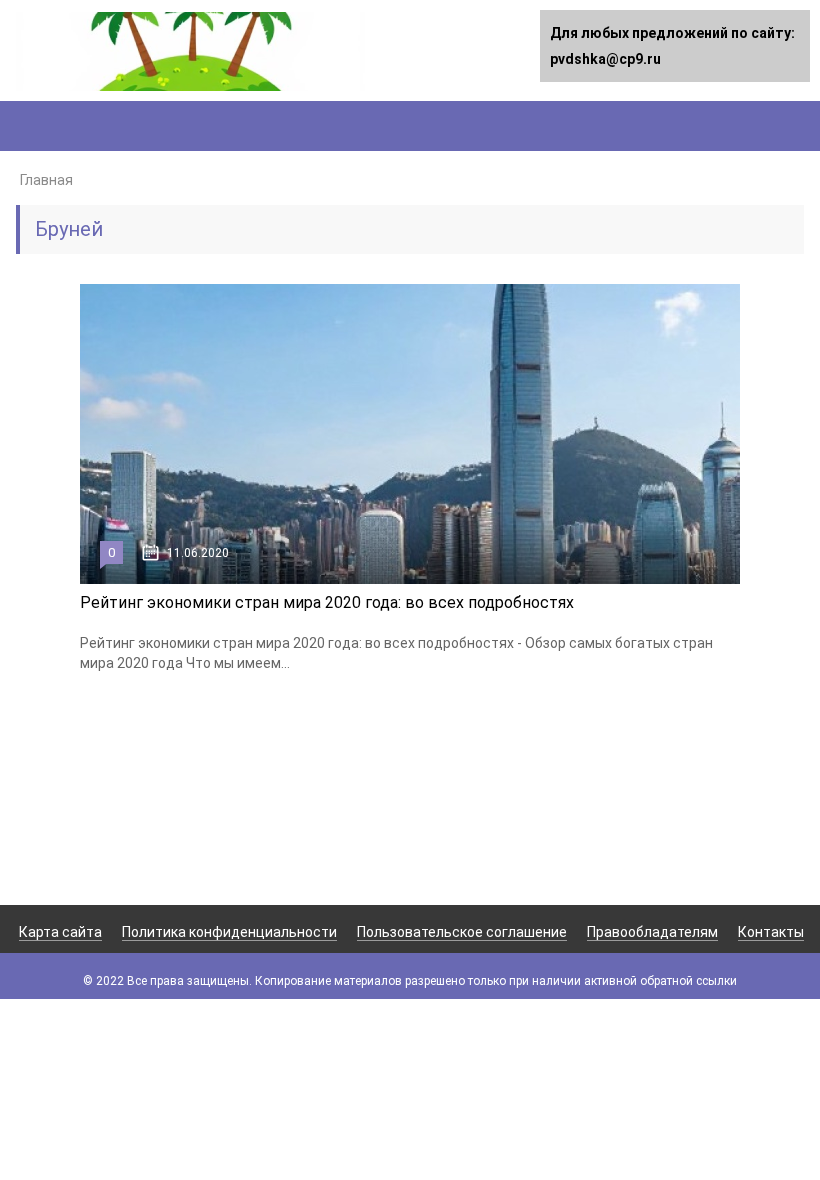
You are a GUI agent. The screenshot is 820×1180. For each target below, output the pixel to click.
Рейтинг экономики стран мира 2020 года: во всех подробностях (327, 602)
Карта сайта (60, 932)
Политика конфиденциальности (229, 932)
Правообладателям (652, 932)
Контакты (771, 932)
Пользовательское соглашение (462, 932)
